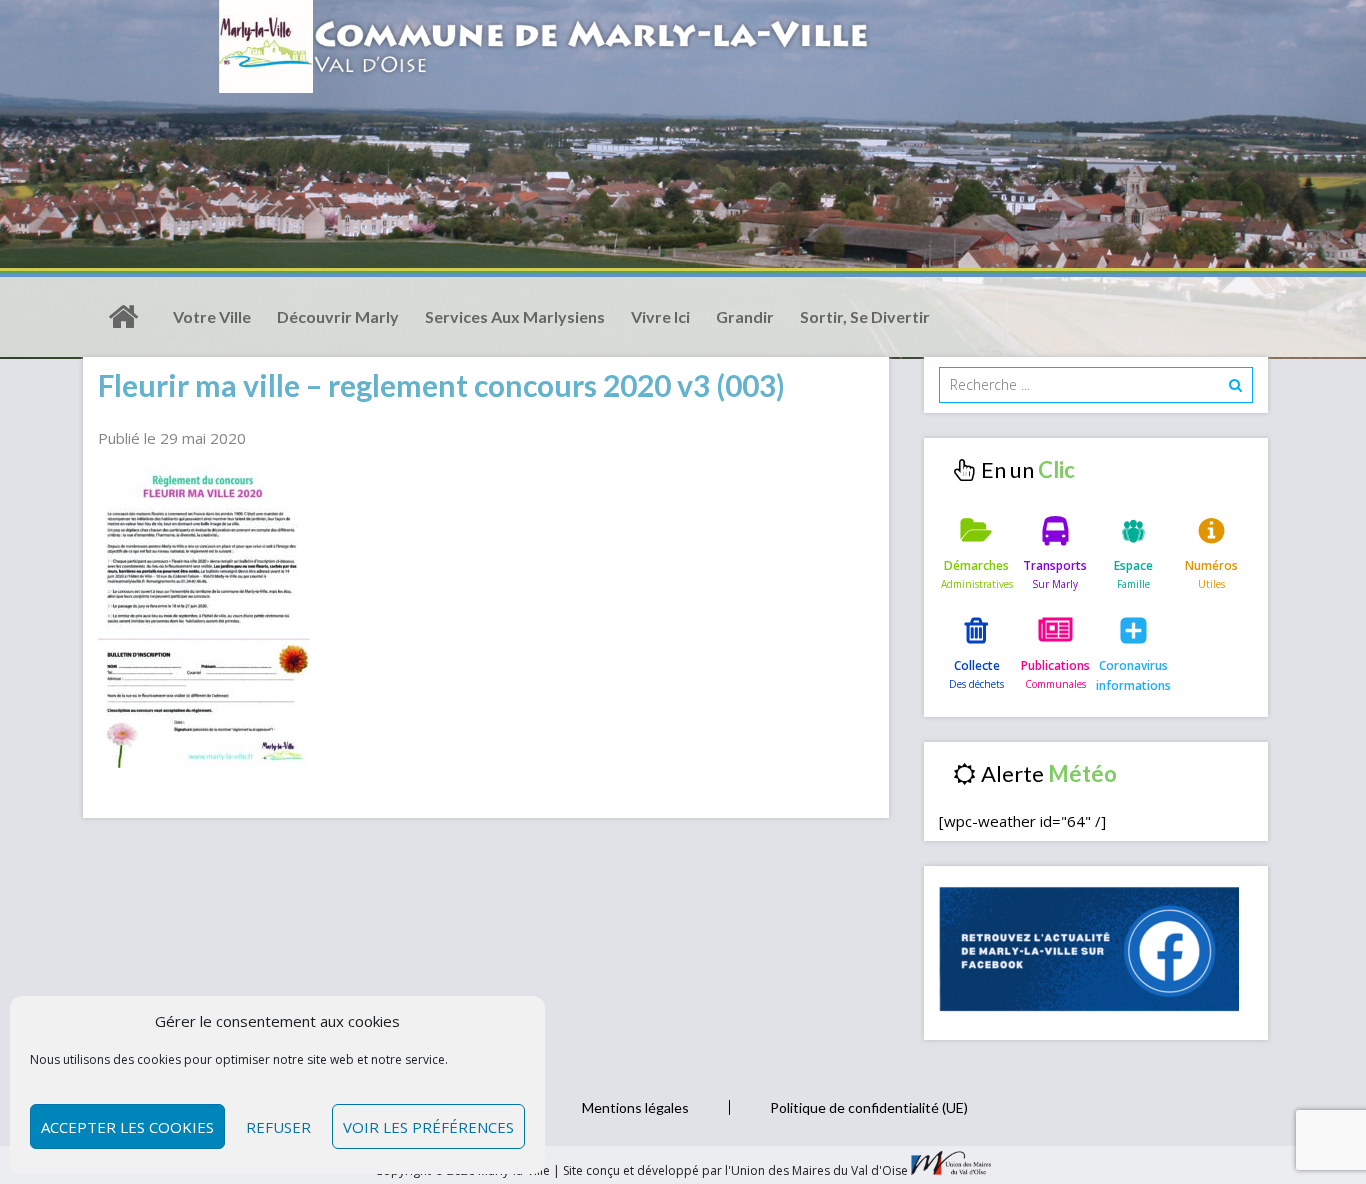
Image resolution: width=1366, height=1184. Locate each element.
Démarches (976, 565)
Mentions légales (635, 1107)
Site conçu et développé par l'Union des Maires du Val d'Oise (735, 1170)
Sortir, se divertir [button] (865, 316)
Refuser (278, 1127)
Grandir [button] (745, 316)
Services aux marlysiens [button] (515, 316)
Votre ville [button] (212, 316)
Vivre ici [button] (660, 316)
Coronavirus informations (1133, 675)
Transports (1055, 565)
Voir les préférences (428, 1127)
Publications (1055, 665)
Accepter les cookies (127, 1127)
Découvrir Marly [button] (338, 316)
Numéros (1211, 565)
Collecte (977, 665)
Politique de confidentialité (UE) (869, 1107)
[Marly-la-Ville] (123, 317)
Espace (1133, 565)
